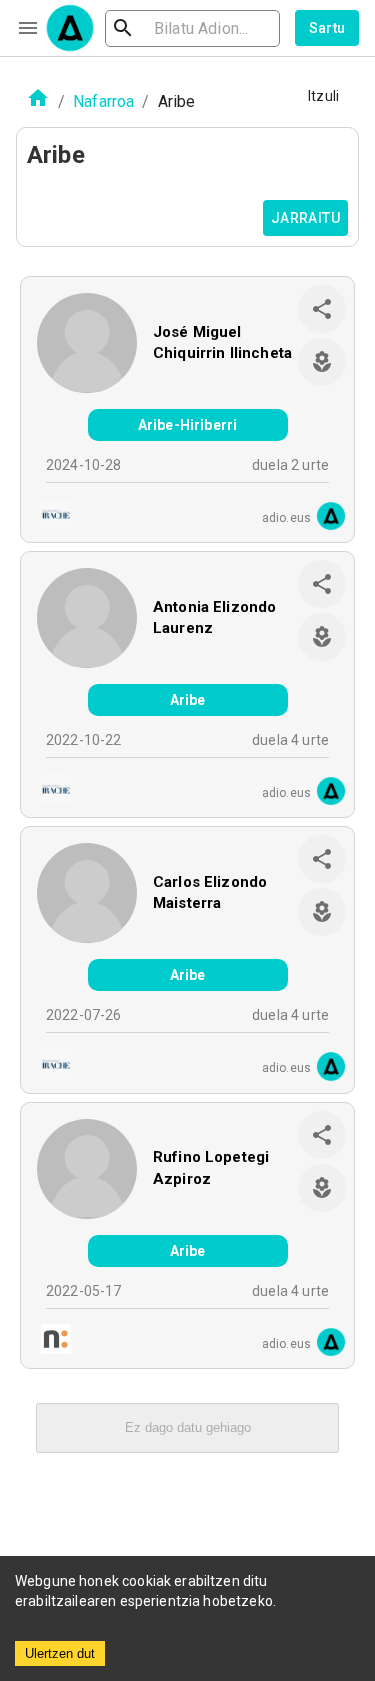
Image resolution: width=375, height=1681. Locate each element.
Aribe (188, 700)
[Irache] (50, 516)
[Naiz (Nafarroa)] (50, 1341)
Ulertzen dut (60, 1653)
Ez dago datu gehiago (188, 1427)
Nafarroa (103, 101)
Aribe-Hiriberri (187, 425)
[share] (322, 309)
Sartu (327, 28)
